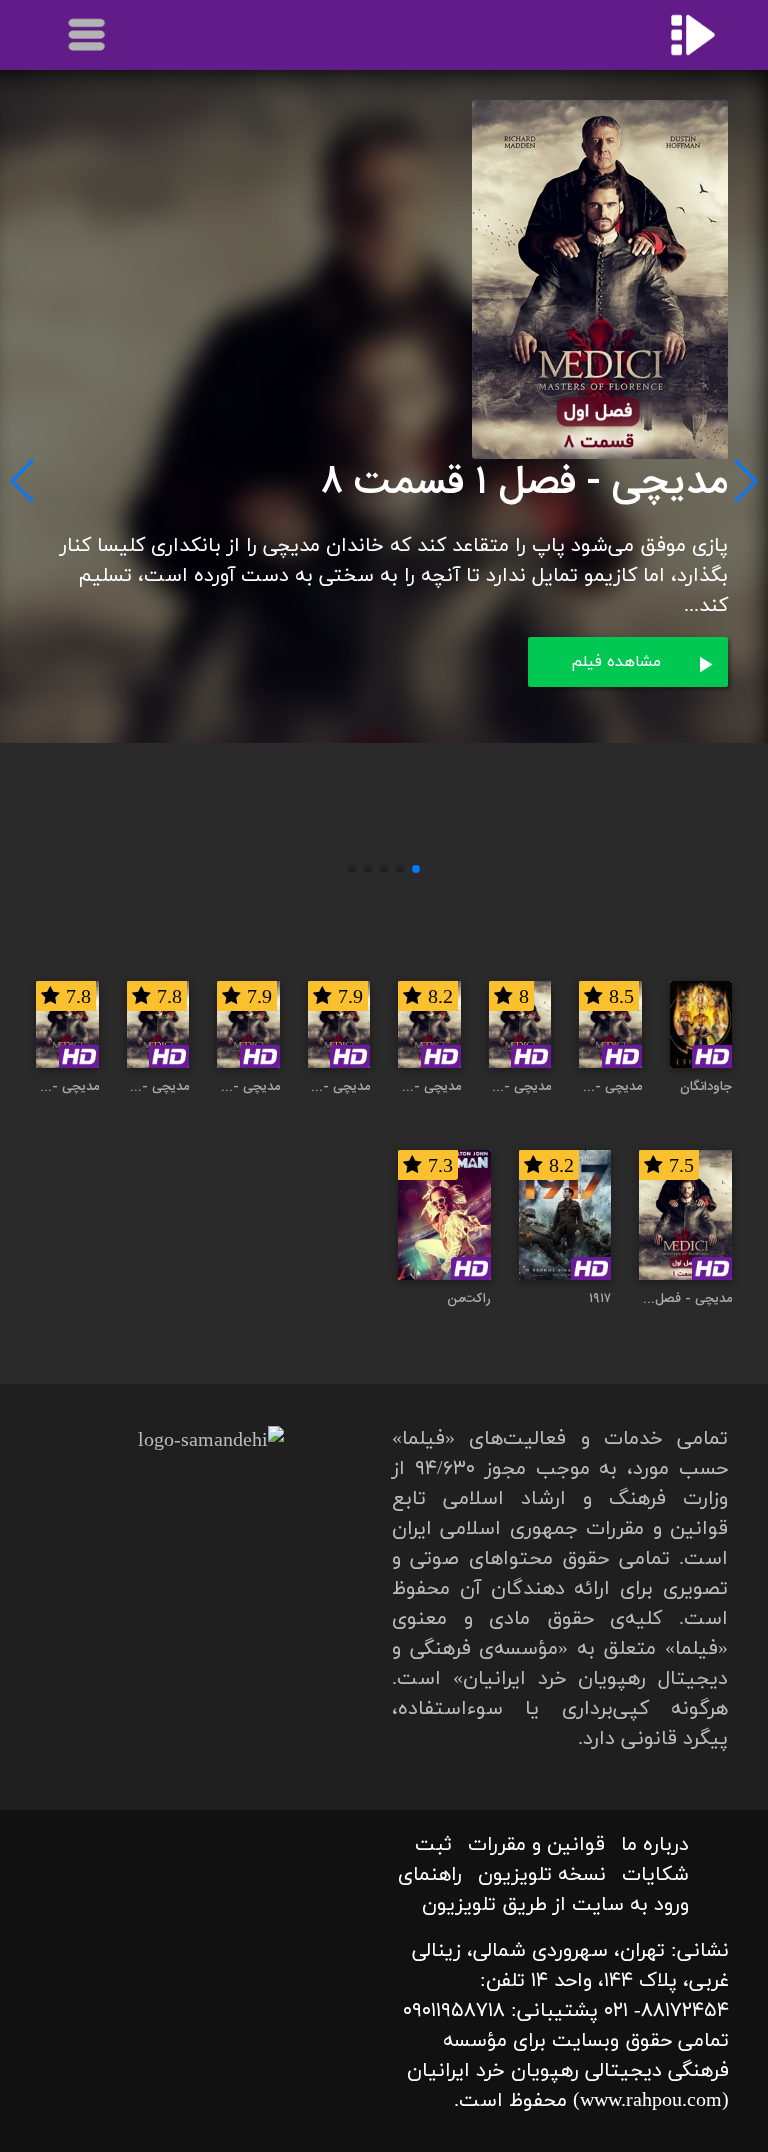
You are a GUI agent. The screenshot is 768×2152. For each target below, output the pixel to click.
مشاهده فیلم (616, 662)
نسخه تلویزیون (542, 1875)
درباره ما (655, 1845)
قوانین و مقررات (536, 1845)
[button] (416, 869)
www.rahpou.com (651, 2101)
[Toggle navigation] (88, 35)
